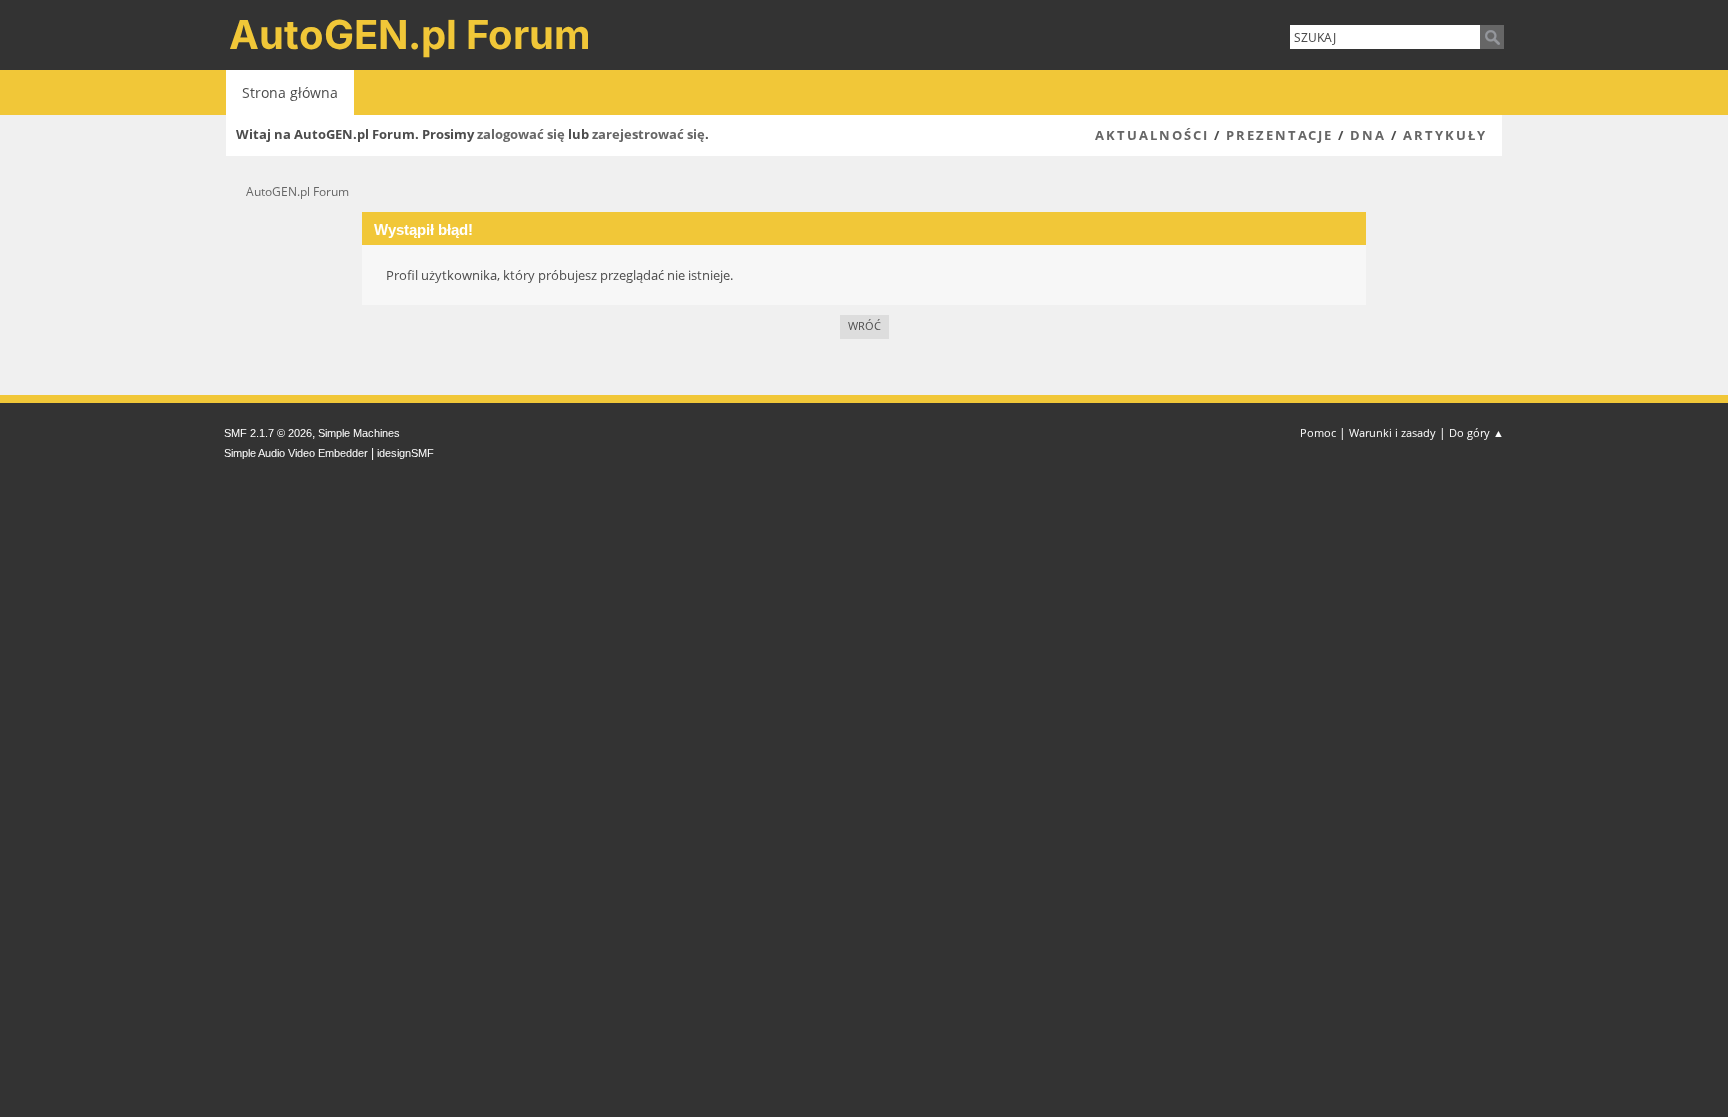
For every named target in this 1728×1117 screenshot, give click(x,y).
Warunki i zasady (1392, 432)
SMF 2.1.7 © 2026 (268, 433)
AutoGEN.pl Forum (410, 34)
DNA (1368, 135)
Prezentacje (1279, 135)
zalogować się (521, 134)
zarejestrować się (648, 134)
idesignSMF (405, 453)
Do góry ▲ (1476, 432)
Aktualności (1152, 135)
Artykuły (1445, 135)
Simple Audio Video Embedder (296, 453)
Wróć (864, 325)
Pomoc (1318, 432)
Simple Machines (359, 433)
